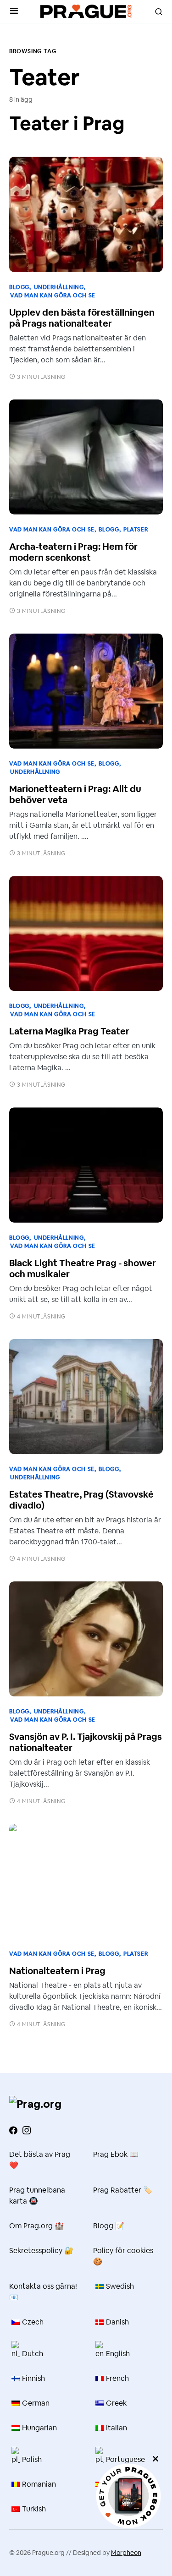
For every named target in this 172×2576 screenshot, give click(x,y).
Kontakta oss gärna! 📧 (43, 2292)
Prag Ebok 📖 (116, 2154)
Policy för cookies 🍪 (123, 2256)
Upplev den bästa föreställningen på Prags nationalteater (82, 318)
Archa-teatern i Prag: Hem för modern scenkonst (73, 552)
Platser (136, 530)
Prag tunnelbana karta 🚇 (37, 2196)
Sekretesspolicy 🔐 (41, 2251)
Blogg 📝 (109, 2226)
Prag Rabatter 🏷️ (123, 2190)
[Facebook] (13, 2130)
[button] (14, 11)
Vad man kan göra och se (53, 295)
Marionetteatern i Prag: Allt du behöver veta (75, 794)
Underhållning (59, 287)
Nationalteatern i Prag (57, 1971)
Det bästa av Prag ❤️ (40, 2160)
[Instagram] (27, 2130)
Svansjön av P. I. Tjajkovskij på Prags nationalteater (86, 1742)
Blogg (19, 287)
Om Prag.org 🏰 (36, 2226)
